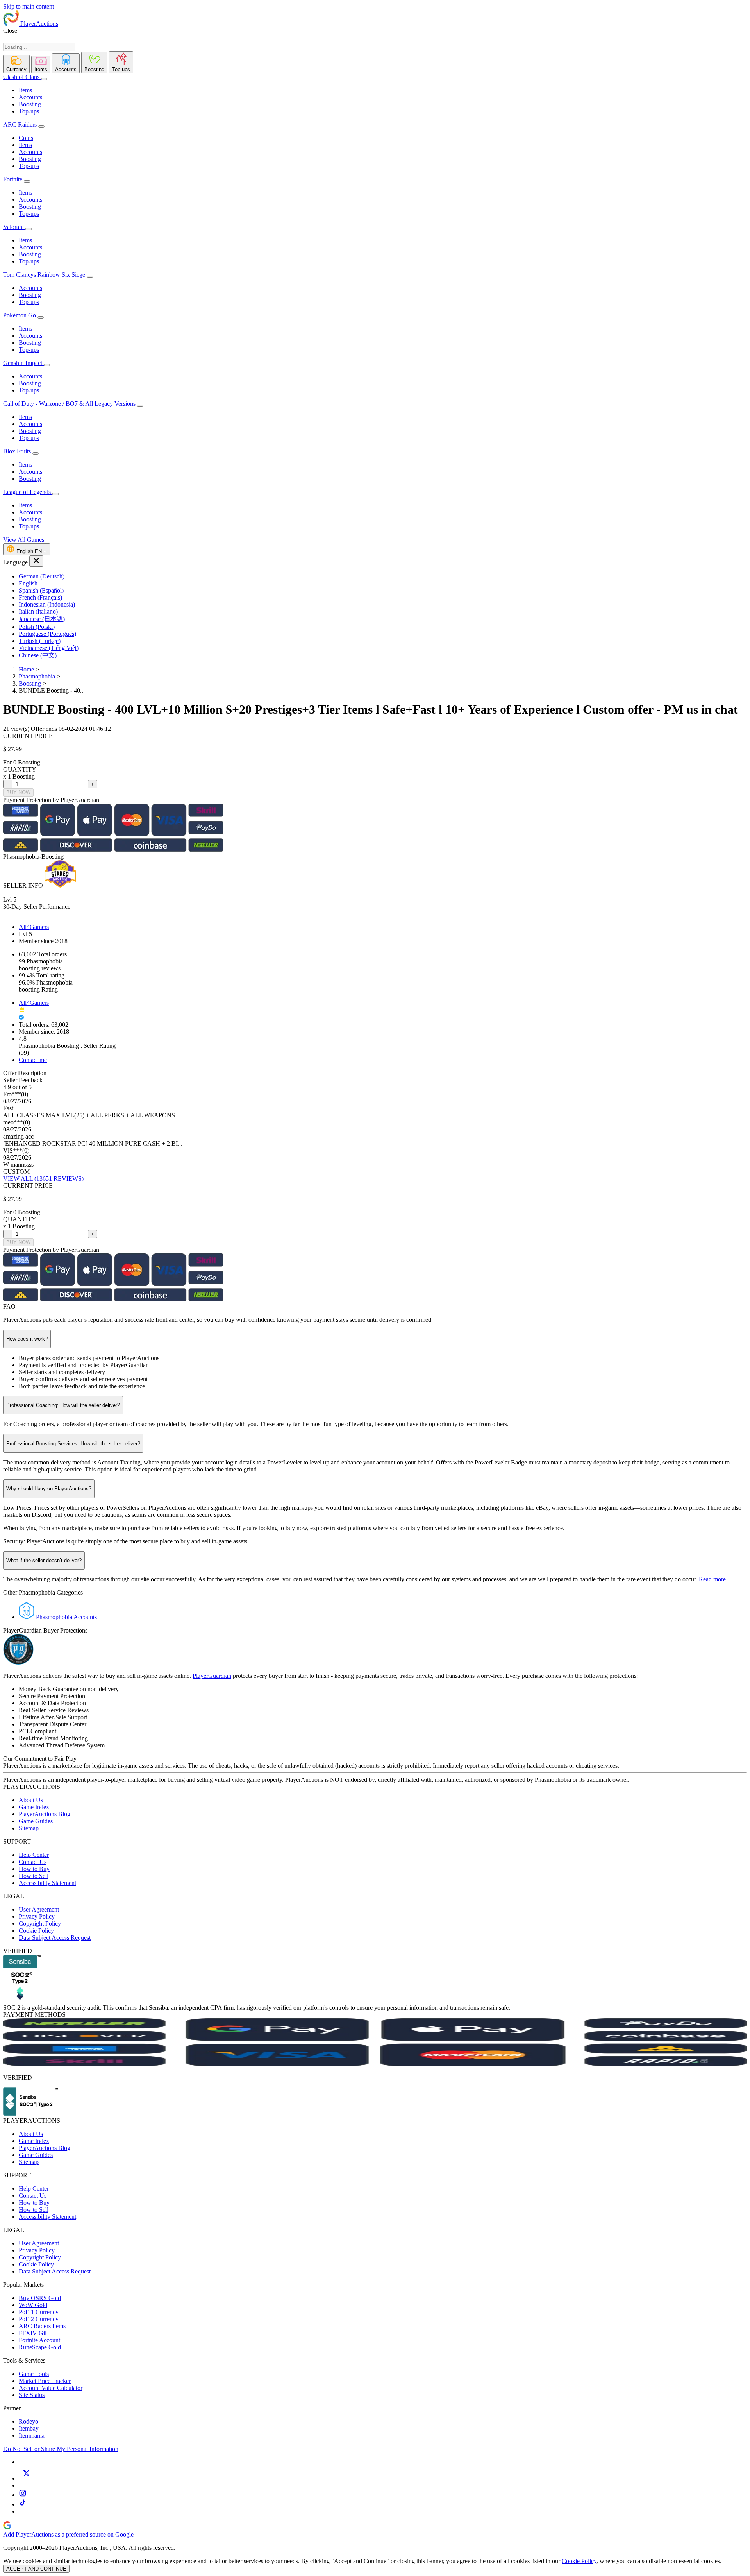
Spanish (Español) (41, 590)
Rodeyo (29, 2421)
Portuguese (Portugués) (47, 634)
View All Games (24, 540)
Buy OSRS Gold (40, 2298)
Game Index (34, 1807)
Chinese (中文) (38, 655)
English (28, 583)
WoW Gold (33, 2305)
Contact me (33, 1060)
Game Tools (34, 2374)
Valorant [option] (14, 227)
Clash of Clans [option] (21, 77)
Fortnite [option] (13, 179)
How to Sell (34, 1876)
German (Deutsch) (42, 576)
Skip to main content (29, 6)
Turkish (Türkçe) (40, 641)
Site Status (32, 2395)
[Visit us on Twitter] (26, 2478)
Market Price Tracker (45, 2381)
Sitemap (29, 1828)
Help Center (34, 1855)
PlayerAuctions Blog (45, 1814)
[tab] (16, 64)
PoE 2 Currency (39, 2319)
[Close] (36, 561)
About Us (31, 1800)
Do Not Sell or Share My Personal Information (61, 2449)
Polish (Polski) (37, 627)
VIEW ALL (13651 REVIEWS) (43, 1179)
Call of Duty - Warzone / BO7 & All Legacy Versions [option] (70, 404)
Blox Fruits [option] (18, 451)
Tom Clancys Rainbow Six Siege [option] (45, 275)
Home (26, 669)
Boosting (30, 104)
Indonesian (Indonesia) (47, 604)
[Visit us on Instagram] (23, 2495)
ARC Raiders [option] (20, 124)
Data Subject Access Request (55, 1938)
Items (25, 90)
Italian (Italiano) (38, 611)
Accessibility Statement (47, 1883)
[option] (383, 576)
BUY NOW (18, 792)
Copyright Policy (40, 1923)
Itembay (29, 2428)
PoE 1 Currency (39, 2312)
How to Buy (34, 1869)
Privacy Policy (37, 1916)
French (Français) (40, 597)
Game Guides (36, 1821)
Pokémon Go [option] (20, 315)
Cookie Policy (36, 1931)
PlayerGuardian (212, 1676)
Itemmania (32, 2435)
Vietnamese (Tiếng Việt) (49, 648)
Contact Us (33, 1862)
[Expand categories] (44, 79)
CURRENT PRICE (28, 736)
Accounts (30, 97)
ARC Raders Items (42, 2326)
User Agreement (39, 1909)
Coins (26, 138)
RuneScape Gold (40, 2347)
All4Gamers (34, 927)
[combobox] (39, 47)
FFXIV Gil (33, 2333)
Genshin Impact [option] (23, 363)
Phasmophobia (37, 676)
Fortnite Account (39, 2340)
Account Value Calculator (51, 2388)
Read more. (713, 1579)
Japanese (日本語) (42, 619)
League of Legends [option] (28, 492)
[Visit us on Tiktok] (23, 2504)
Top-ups (29, 111)
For (7, 762)
